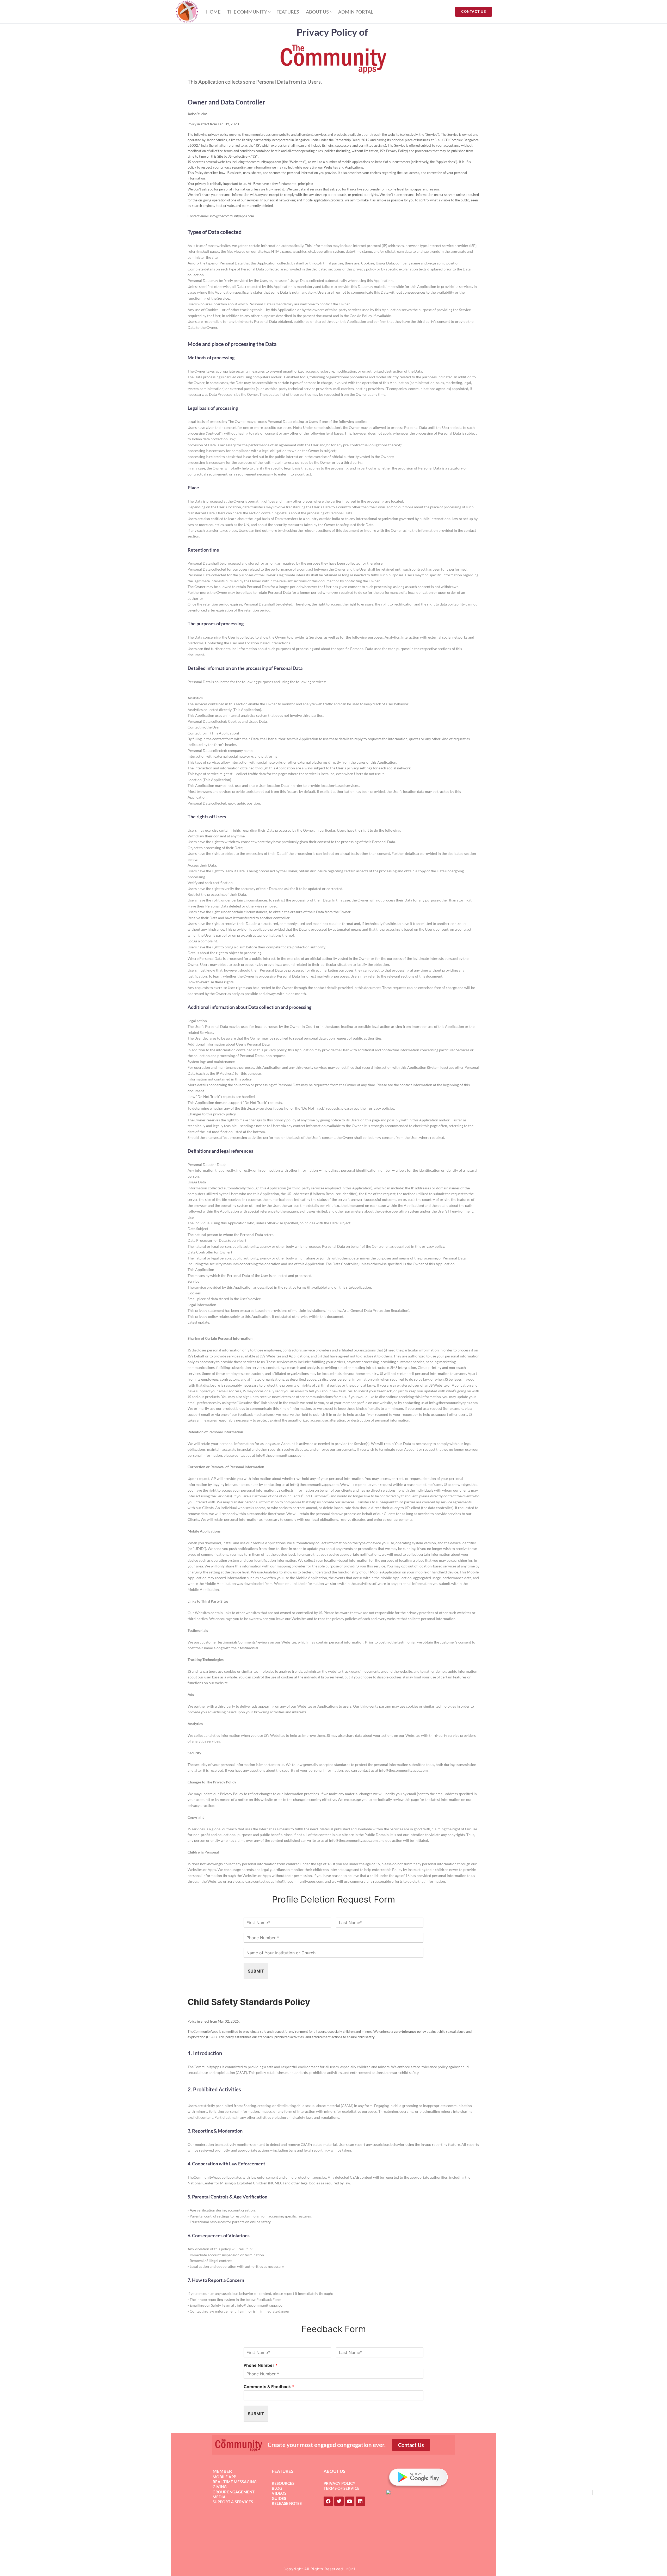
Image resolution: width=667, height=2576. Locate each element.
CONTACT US (474, 11)
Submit (256, 1971)
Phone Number (261, 2365)
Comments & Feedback (269, 2387)
